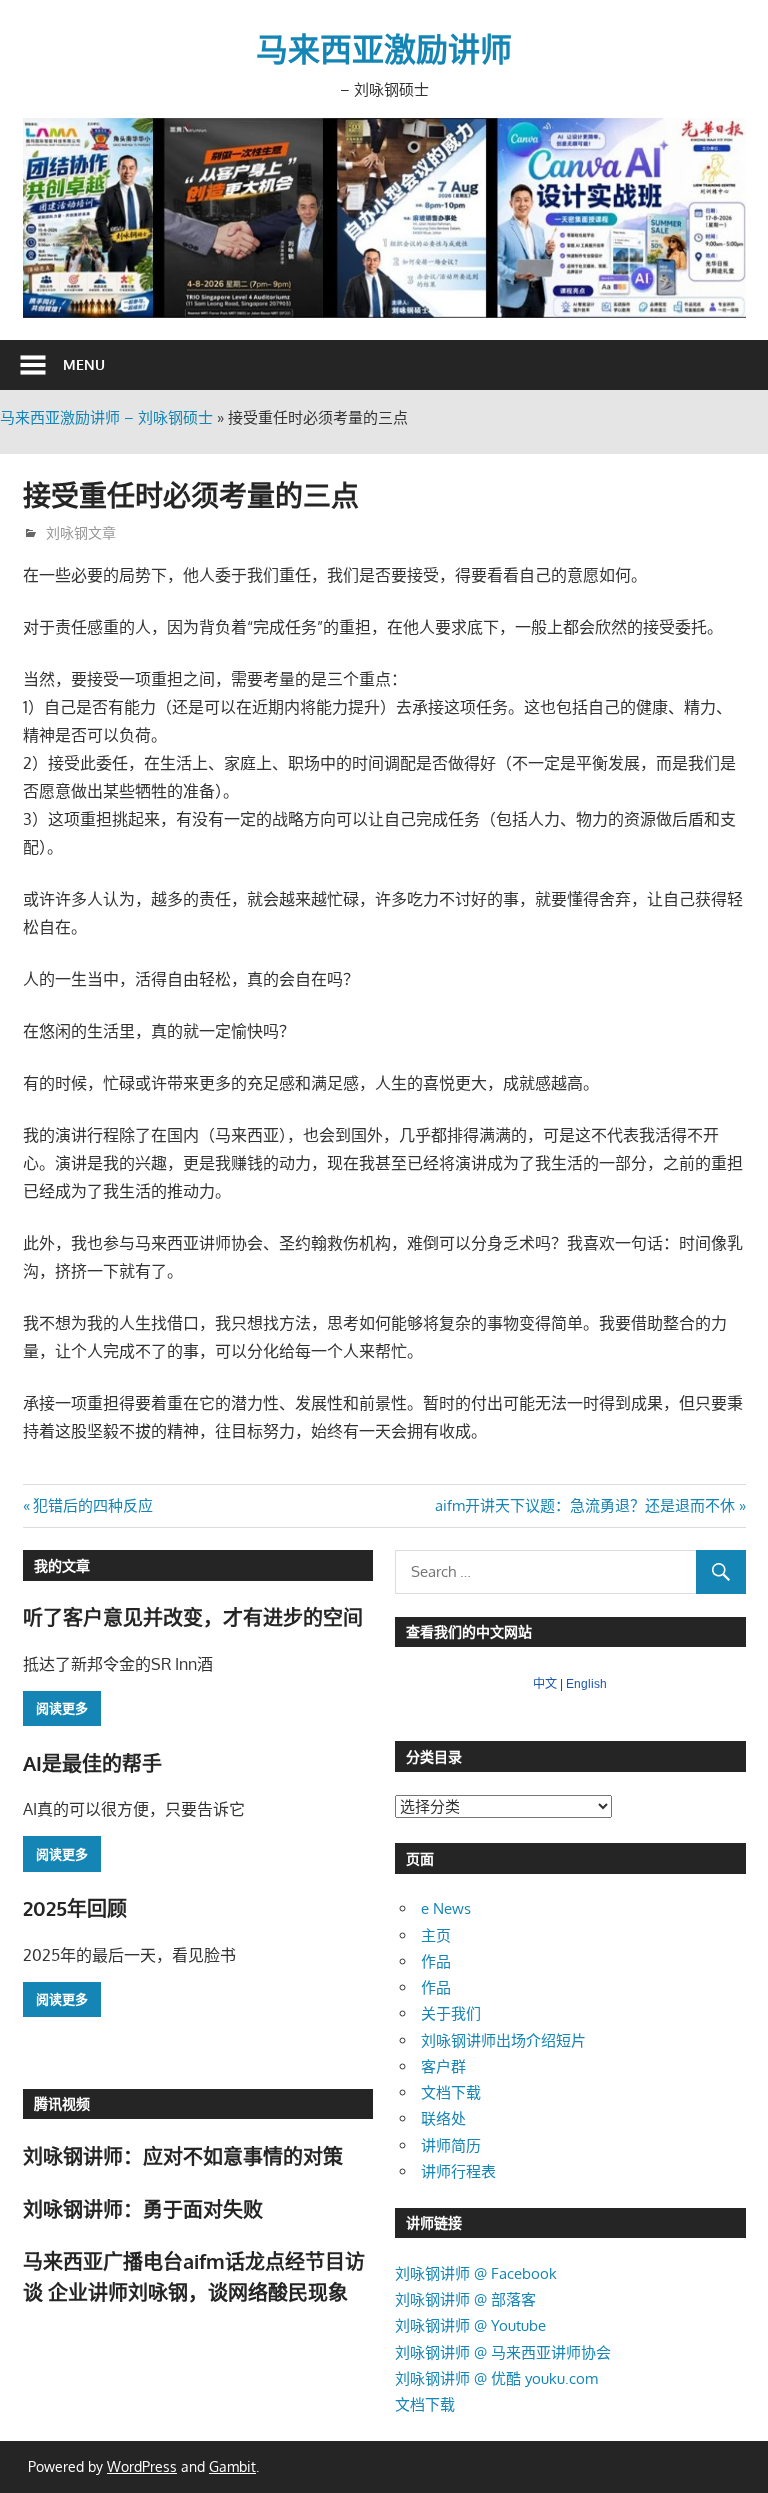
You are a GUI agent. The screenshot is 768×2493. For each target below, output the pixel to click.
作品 (436, 1961)
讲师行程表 (458, 2171)
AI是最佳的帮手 (92, 1763)
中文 (545, 1684)
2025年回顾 (75, 1908)
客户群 (443, 2066)
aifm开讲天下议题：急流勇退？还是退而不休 (585, 1505)
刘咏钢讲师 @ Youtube (470, 2325)
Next (721, 213)
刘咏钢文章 (81, 532)
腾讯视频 (62, 2103)
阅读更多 (62, 1708)
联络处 (443, 2118)
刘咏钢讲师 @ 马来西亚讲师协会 (503, 2352)
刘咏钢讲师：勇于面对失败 (143, 2209)
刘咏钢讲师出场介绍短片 (503, 2040)
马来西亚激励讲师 (384, 48)
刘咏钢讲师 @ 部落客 (465, 2299)
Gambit (232, 2466)
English (586, 1684)
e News (446, 1908)
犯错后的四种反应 (92, 1505)
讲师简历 (451, 2145)
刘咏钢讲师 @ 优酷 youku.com (496, 2378)
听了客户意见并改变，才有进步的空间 (193, 1617)
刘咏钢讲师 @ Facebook (476, 2273)
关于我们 (451, 2013)
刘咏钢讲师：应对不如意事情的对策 (183, 2156)
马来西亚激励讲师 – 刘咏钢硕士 (106, 417)
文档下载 (451, 2092)
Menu (84, 364)
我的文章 (62, 1565)
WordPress (142, 2466)
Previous (48, 213)
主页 (436, 1935)
